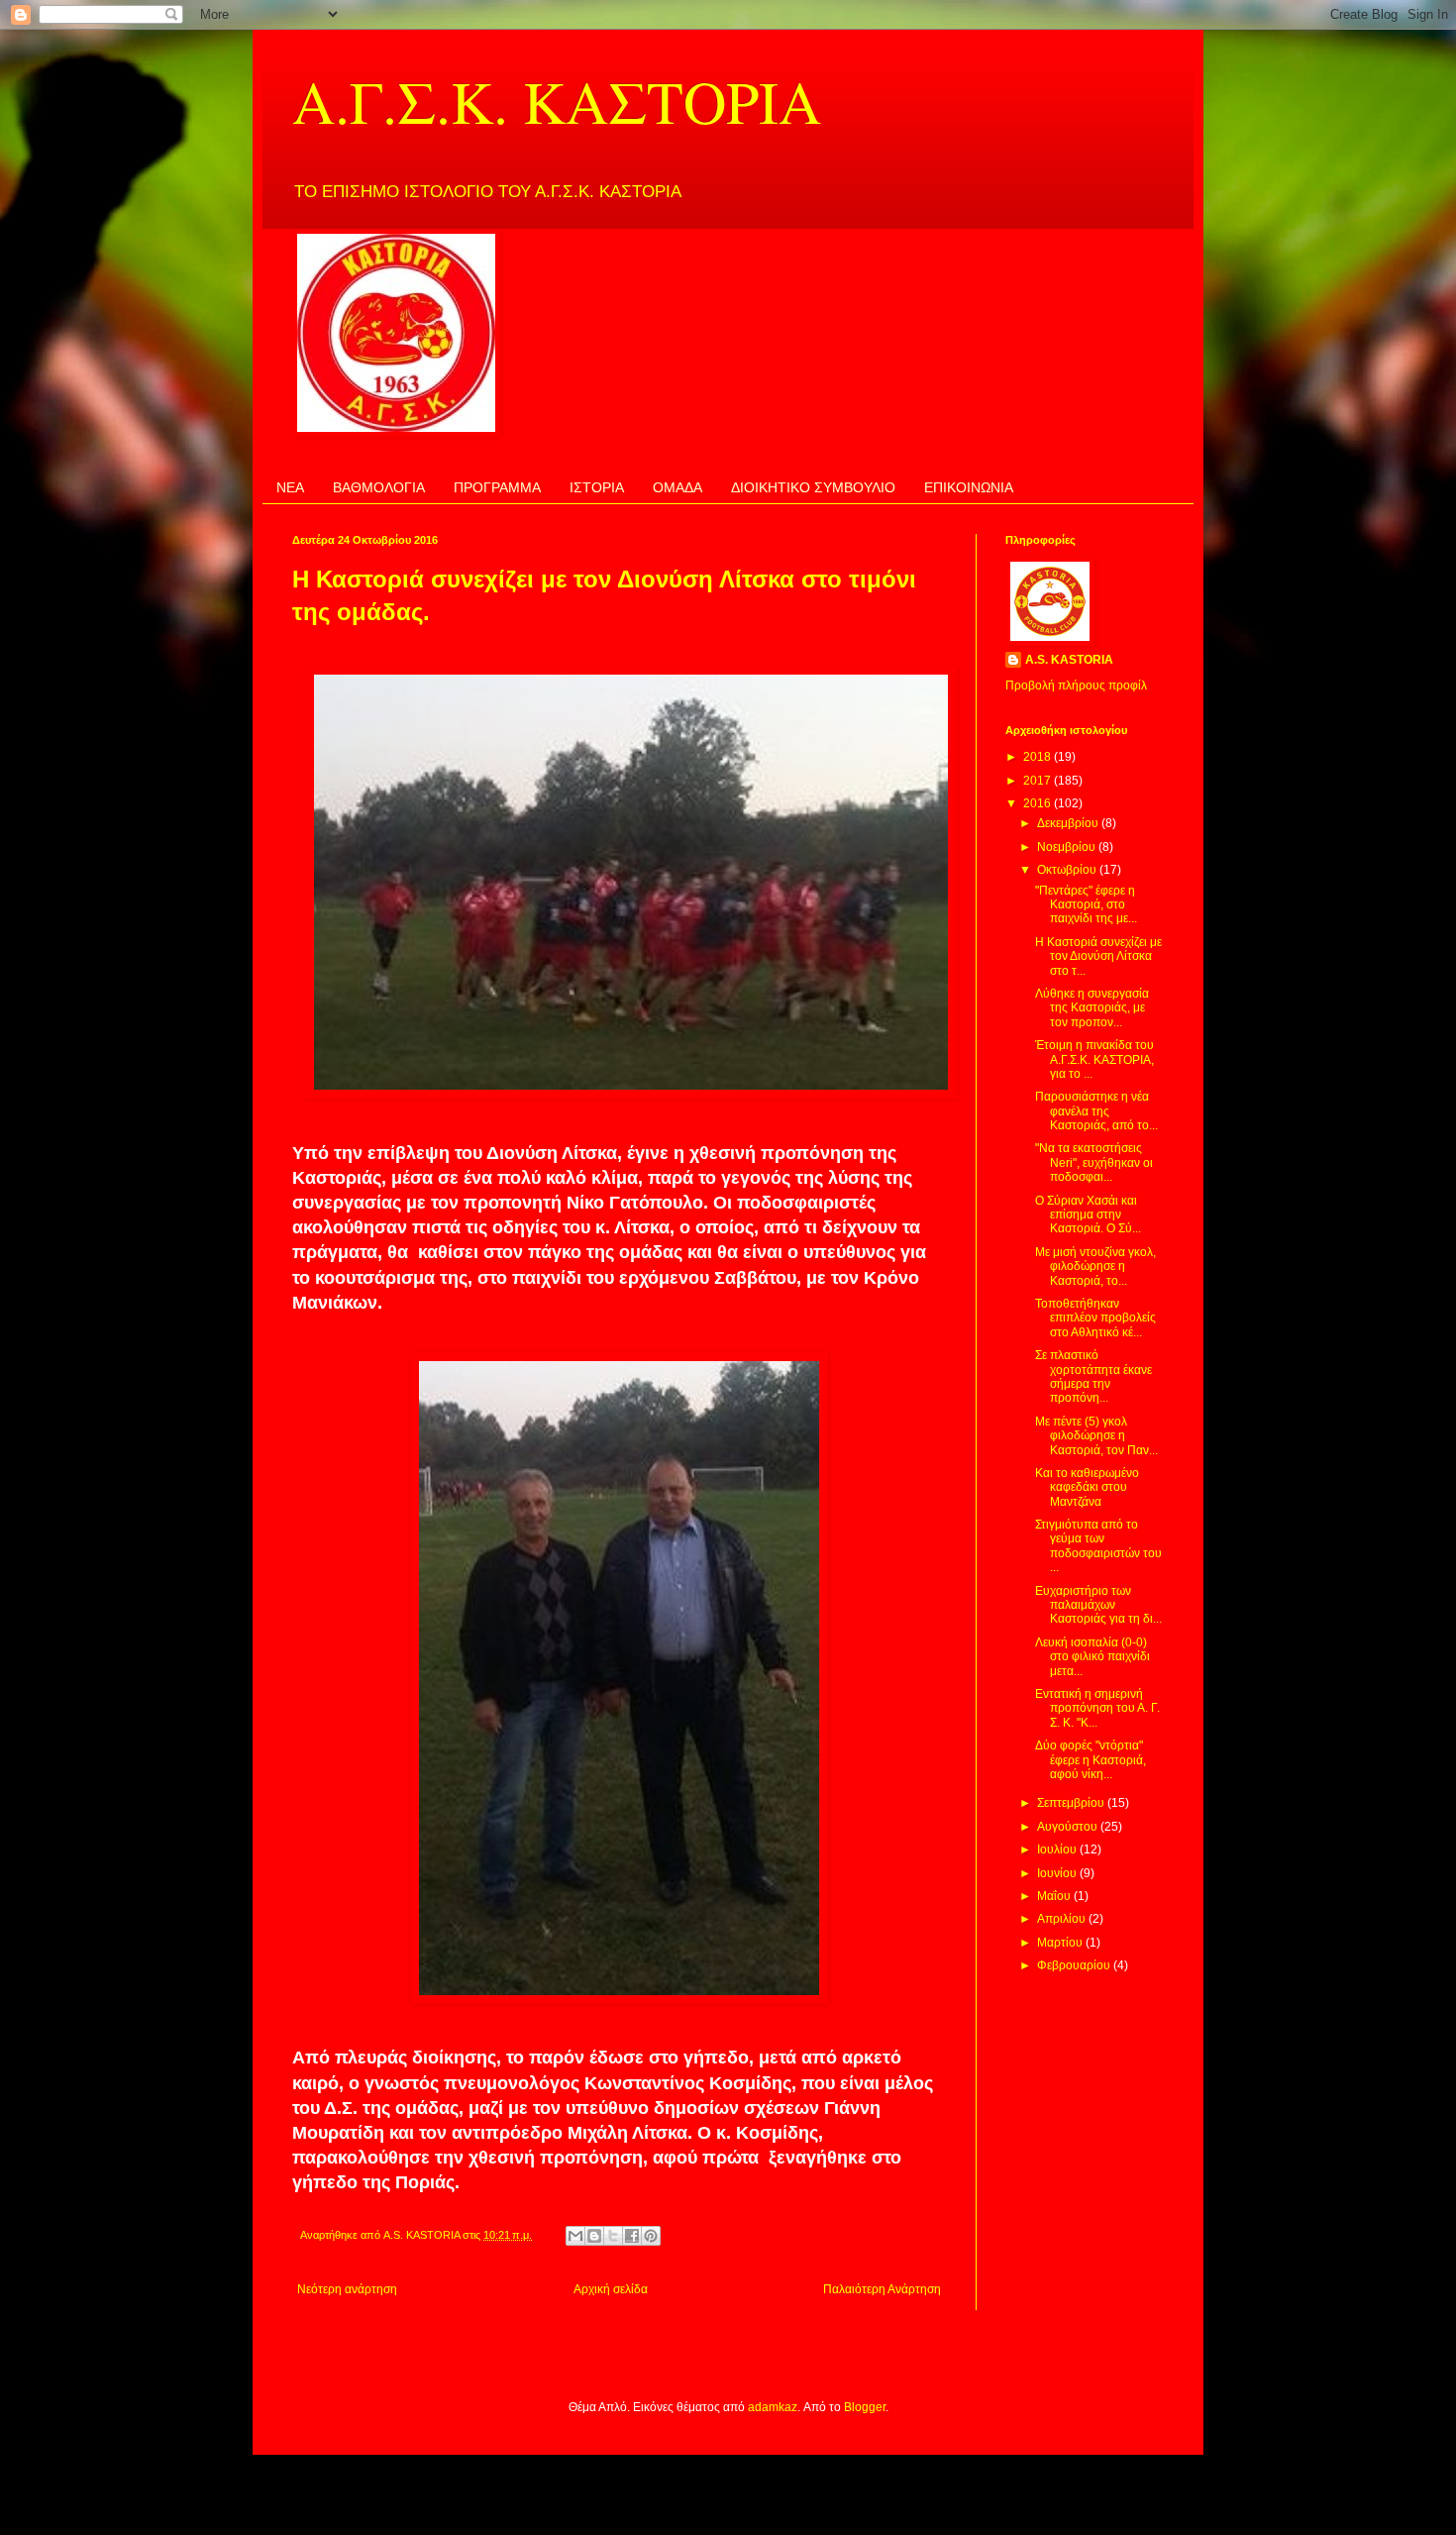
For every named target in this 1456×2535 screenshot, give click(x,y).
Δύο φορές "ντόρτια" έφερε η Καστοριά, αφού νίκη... (1091, 1760)
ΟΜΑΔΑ (677, 487)
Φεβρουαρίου (1075, 1965)
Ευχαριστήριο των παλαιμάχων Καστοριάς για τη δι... (1098, 1605)
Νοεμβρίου (1068, 847)
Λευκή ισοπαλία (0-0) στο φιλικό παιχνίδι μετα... (1092, 1657)
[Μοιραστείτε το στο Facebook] (632, 2236)
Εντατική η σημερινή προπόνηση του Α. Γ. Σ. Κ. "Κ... (1097, 1708)
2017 (1039, 781)
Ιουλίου (1058, 1849)
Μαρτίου (1061, 1943)
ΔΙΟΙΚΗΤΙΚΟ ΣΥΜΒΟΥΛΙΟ (813, 487)
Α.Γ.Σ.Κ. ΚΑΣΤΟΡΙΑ (557, 101)
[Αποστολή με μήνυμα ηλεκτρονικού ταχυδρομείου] (575, 2236)
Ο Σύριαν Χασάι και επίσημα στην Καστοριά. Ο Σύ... (1088, 1215)
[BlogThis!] (594, 2236)
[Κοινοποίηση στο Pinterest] (651, 2236)
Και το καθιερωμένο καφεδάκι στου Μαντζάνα (1087, 1487)
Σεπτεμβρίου (1072, 1803)
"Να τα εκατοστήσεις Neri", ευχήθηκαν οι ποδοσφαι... (1094, 1162)
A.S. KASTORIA (1069, 660)
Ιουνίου (1058, 1873)
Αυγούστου (1069, 1827)
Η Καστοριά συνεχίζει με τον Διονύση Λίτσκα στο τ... (1098, 956)
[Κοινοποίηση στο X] (613, 2236)
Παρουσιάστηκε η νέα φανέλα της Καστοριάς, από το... (1096, 1111)
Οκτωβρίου (1068, 870)
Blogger (865, 2407)
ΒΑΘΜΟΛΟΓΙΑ (379, 487)
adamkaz (773, 2407)
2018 (1039, 757)
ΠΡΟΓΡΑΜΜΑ (497, 487)
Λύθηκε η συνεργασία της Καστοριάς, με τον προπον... (1092, 1008)
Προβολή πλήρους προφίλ (1076, 686)
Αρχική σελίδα (611, 2289)
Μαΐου (1055, 1896)
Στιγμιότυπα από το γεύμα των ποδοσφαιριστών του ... (1098, 1546)
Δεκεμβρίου (1069, 823)
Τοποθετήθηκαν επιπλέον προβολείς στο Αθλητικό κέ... (1095, 1318)
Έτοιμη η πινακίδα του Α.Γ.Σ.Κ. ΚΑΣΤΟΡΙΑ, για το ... (1094, 1059)
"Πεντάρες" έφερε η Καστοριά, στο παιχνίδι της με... (1086, 905)
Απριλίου (1063, 1919)
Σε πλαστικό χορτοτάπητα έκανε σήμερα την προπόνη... (1093, 1376)
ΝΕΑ (290, 487)
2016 (1039, 803)
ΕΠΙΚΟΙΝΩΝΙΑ (969, 487)
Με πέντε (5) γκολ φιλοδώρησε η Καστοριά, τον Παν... (1096, 1436)
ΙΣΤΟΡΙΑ (597, 487)
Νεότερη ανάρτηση (347, 2289)
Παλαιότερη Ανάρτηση (882, 2289)
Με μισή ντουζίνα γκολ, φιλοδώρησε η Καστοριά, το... (1095, 1267)
